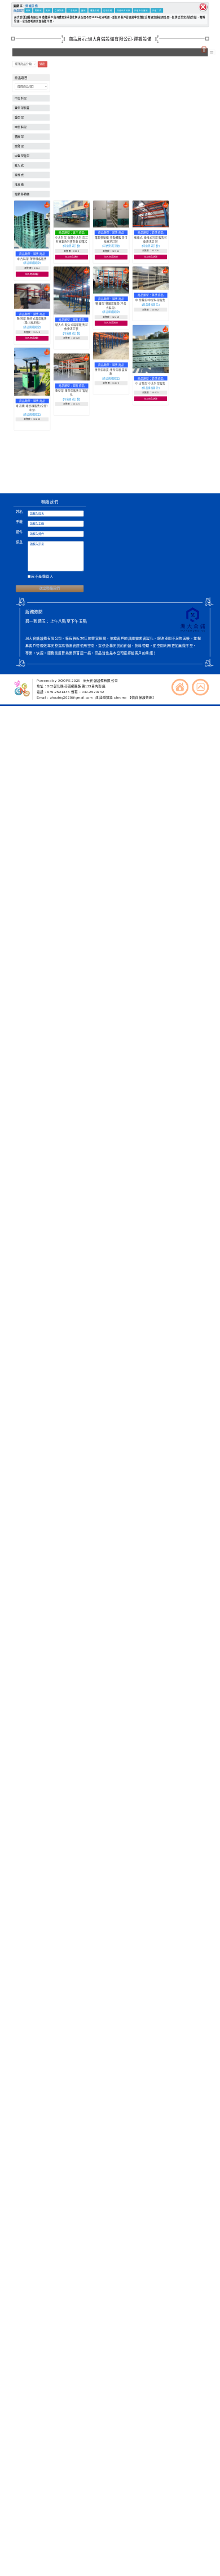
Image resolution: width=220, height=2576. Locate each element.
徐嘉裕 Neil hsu (84, 482)
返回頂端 (200, 687)
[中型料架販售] (151, 289)
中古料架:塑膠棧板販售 (32, 259)
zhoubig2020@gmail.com (72, 698)
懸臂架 (19, 146)
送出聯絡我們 (50, 589)
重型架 (19, 117)
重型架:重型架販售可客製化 (72, 393)
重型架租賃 (22, 108)
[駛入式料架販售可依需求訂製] (72, 313)
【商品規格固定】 (32, 263)
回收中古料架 (124, 10)
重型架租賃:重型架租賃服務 (111, 372)
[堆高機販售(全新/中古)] (32, 394)
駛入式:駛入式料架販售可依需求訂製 (72, 327)
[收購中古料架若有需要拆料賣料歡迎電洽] (72, 226)
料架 (28, 10)
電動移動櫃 (22, 194)
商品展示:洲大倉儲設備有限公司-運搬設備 (110, 39)
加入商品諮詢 (32, 274)
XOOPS (64, 681)
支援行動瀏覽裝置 (148, 468)
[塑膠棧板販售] (32, 247)
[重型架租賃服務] (111, 358)
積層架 (19, 137)
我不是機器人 (42, 577)
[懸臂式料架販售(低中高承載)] (32, 308)
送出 (42, 64)
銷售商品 (39, 254)
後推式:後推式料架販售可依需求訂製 (151, 239)
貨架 (48, 10)
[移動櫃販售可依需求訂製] (111, 226)
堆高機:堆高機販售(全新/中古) (32, 408)
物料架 (38, 10)
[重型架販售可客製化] (72, 379)
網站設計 (60, 477)
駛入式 (19, 165)
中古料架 (21, 98)
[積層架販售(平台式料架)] (111, 292)
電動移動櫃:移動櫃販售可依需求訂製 (111, 239)
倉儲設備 (59, 10)
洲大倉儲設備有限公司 (100, 681)
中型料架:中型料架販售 (150, 300)
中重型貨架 (22, 156)
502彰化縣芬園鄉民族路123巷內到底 (76, 686)
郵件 (19, 532)
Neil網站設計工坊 (82, 477)
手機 (19, 522)
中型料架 (21, 127)
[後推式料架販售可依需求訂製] (151, 226)
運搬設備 (31, 6)
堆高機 (19, 185)
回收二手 (157, 10)
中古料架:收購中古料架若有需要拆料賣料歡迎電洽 (72, 239)
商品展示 (19, 10)
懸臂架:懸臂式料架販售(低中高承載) (32, 321)
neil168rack (68, 463)
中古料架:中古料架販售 (150, 383)
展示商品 (78, 232)
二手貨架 (73, 10)
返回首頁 (180, 687)
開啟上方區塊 (204, 50)
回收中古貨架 (141, 10)
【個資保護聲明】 (142, 698)
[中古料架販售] (151, 372)
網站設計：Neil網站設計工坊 (23, 473)
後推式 (19, 175)
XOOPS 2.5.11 (73, 473)
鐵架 (83, 10)
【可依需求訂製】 (72, 246)
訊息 (19, 542)
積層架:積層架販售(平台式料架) (111, 305)
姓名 (19, 512)
